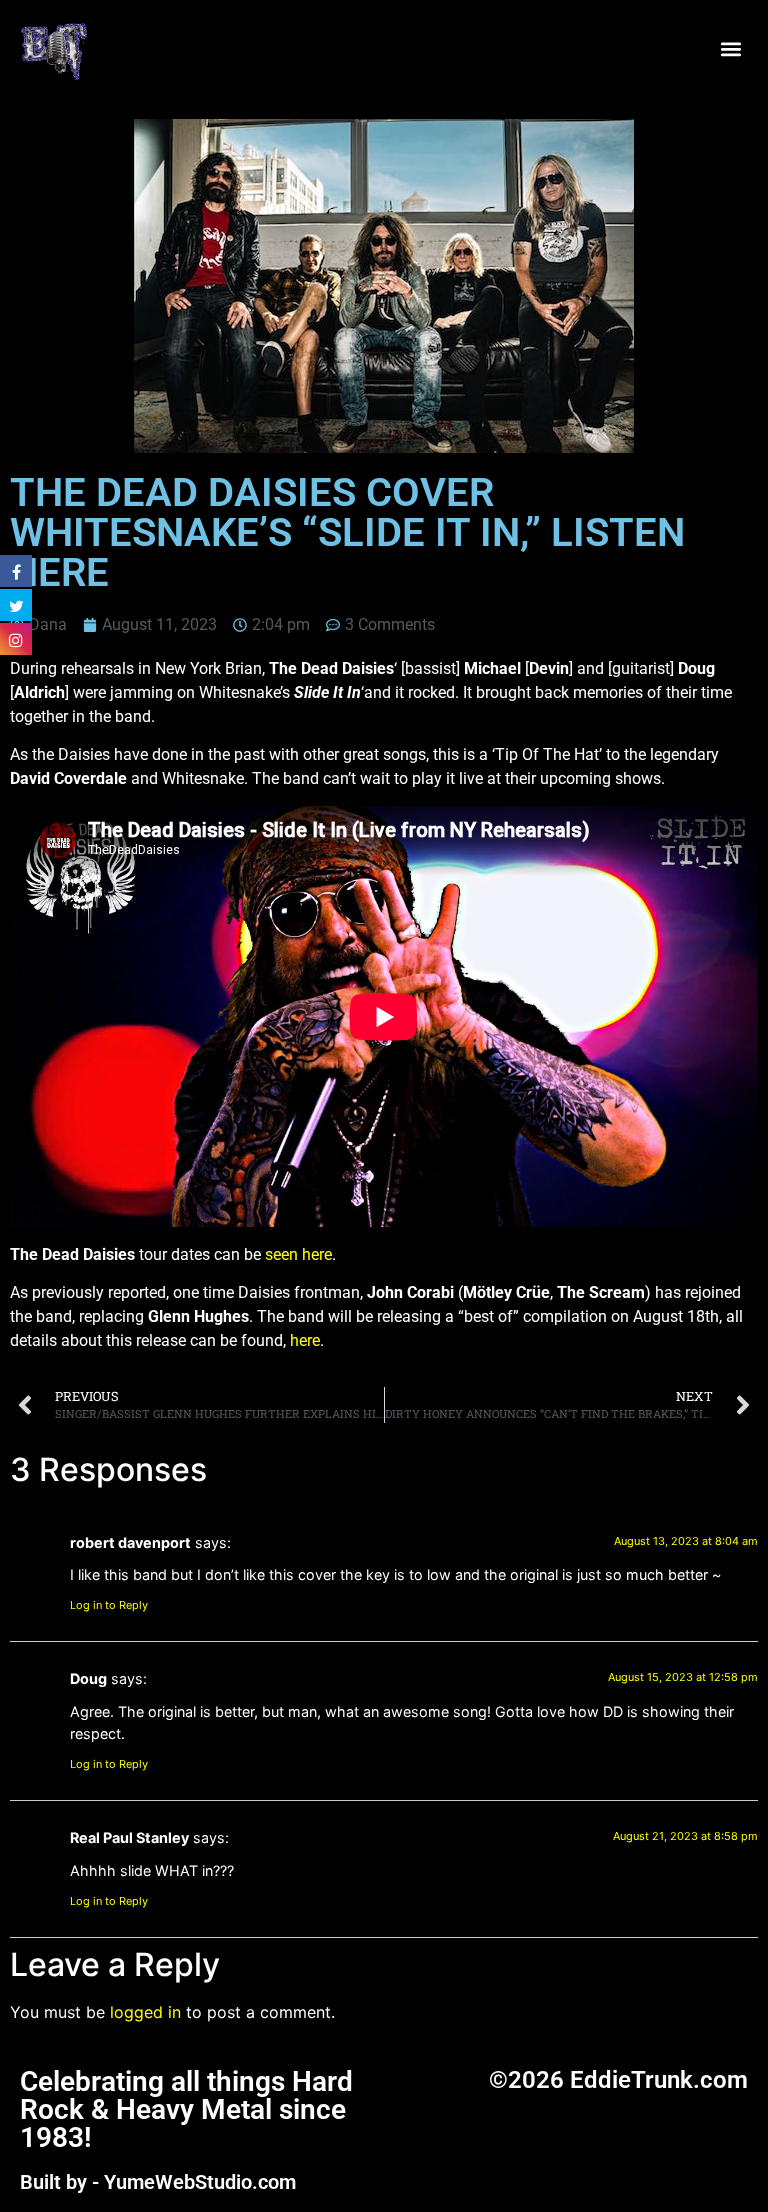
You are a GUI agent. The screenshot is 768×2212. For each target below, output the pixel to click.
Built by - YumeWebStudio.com (158, 2182)
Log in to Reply (109, 1605)
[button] (731, 49)
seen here (298, 1254)
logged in (145, 2012)
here (305, 1340)
